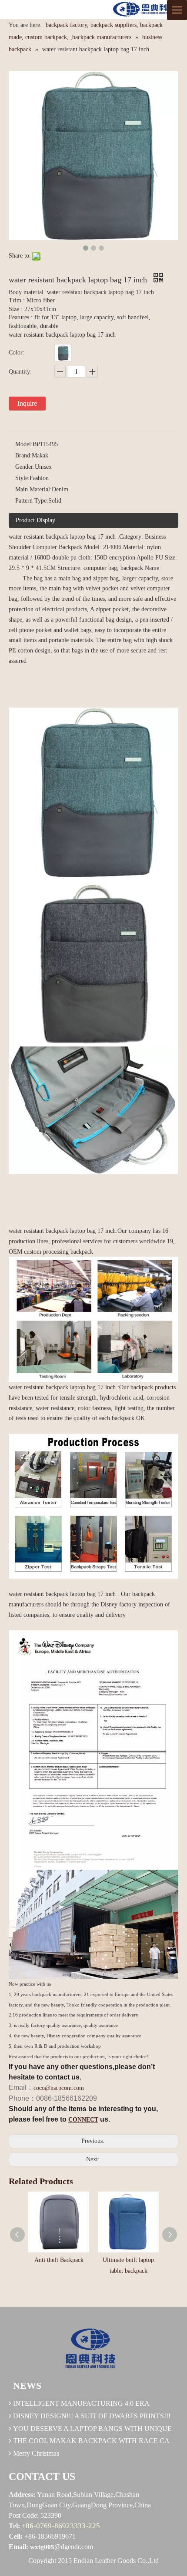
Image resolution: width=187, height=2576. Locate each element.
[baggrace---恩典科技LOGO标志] (144, 10)
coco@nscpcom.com (59, 2088)
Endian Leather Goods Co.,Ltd (116, 2561)
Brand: (23, 455)
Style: (22, 478)
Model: (24, 444)
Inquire (27, 403)
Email (17, 2547)
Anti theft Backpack (59, 2260)
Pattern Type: (32, 501)
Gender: (25, 467)
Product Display (35, 520)
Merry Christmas (36, 2453)
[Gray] (63, 353)
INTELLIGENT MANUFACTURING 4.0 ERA (81, 2403)
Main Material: (33, 489)
